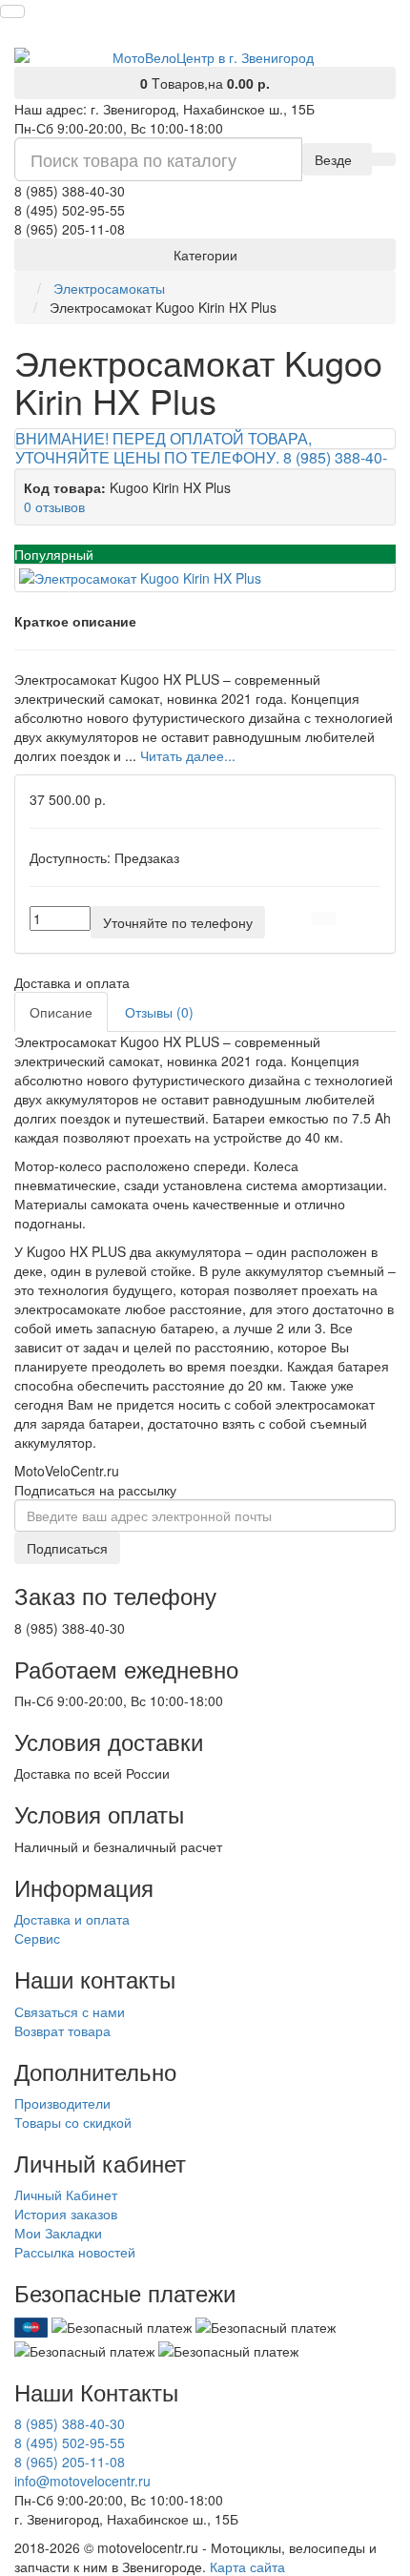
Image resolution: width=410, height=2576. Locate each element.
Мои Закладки (58, 2233)
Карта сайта (247, 2566)
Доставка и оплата (72, 1919)
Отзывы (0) (159, 1012)
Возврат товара (62, 2030)
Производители (62, 2103)
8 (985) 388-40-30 (70, 2423)
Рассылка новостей (75, 2252)
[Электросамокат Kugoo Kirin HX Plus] (205, 578)
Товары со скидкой (73, 2122)
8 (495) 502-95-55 (70, 2442)
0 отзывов (54, 506)
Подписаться (67, 1548)
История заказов (66, 2214)
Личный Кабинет (66, 2195)
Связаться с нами (70, 2011)
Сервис (37, 1938)
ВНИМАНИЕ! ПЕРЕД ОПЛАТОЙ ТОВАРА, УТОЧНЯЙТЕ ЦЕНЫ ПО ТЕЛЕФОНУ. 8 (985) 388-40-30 (201, 457)
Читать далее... (188, 755)
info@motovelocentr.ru (82, 2481)
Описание (61, 1012)
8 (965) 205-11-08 (70, 2462)
